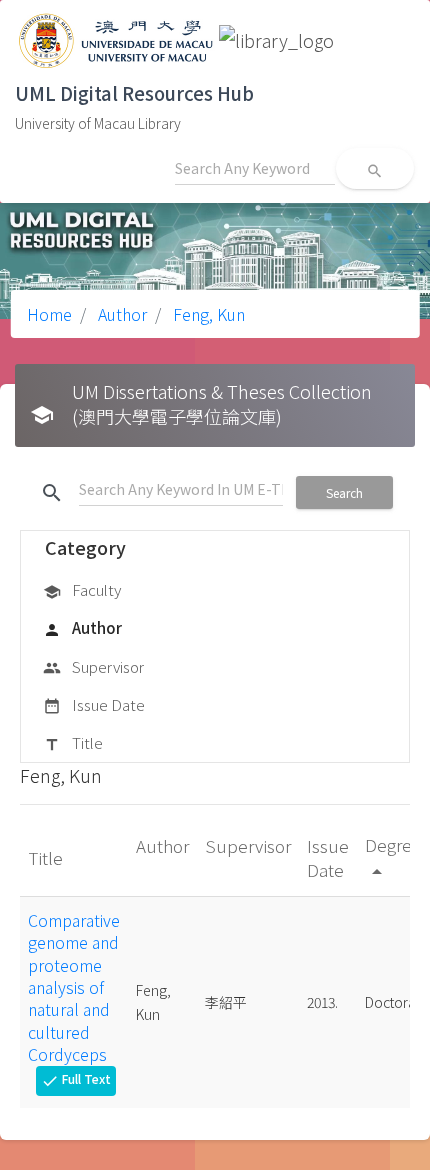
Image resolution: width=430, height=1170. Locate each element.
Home (49, 314)
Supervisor (93, 666)
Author (120, 314)
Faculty (82, 589)
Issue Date (94, 704)
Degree (393, 856)
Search (344, 492)
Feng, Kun (207, 314)
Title (73, 742)
